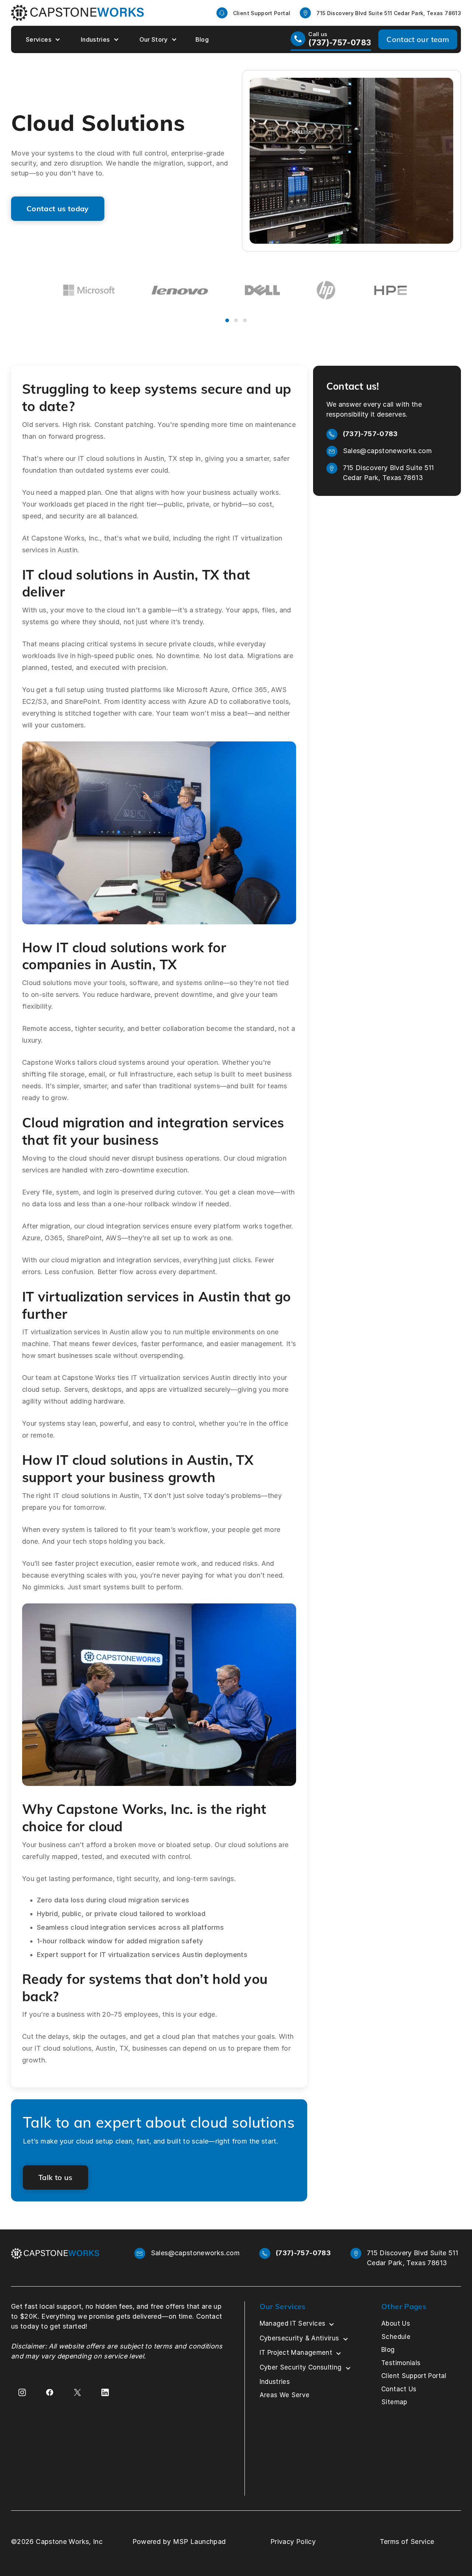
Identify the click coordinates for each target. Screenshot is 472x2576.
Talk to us (55, 2177)
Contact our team (418, 39)
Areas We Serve (285, 2395)
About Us (396, 2323)
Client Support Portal (414, 2376)
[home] (77, 13)
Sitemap (394, 2402)
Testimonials (401, 2363)
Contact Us (399, 2389)
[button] (42, 39)
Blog (202, 39)
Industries (95, 39)
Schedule (396, 2337)
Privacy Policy (293, 2542)
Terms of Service (407, 2542)
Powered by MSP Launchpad (179, 2542)
